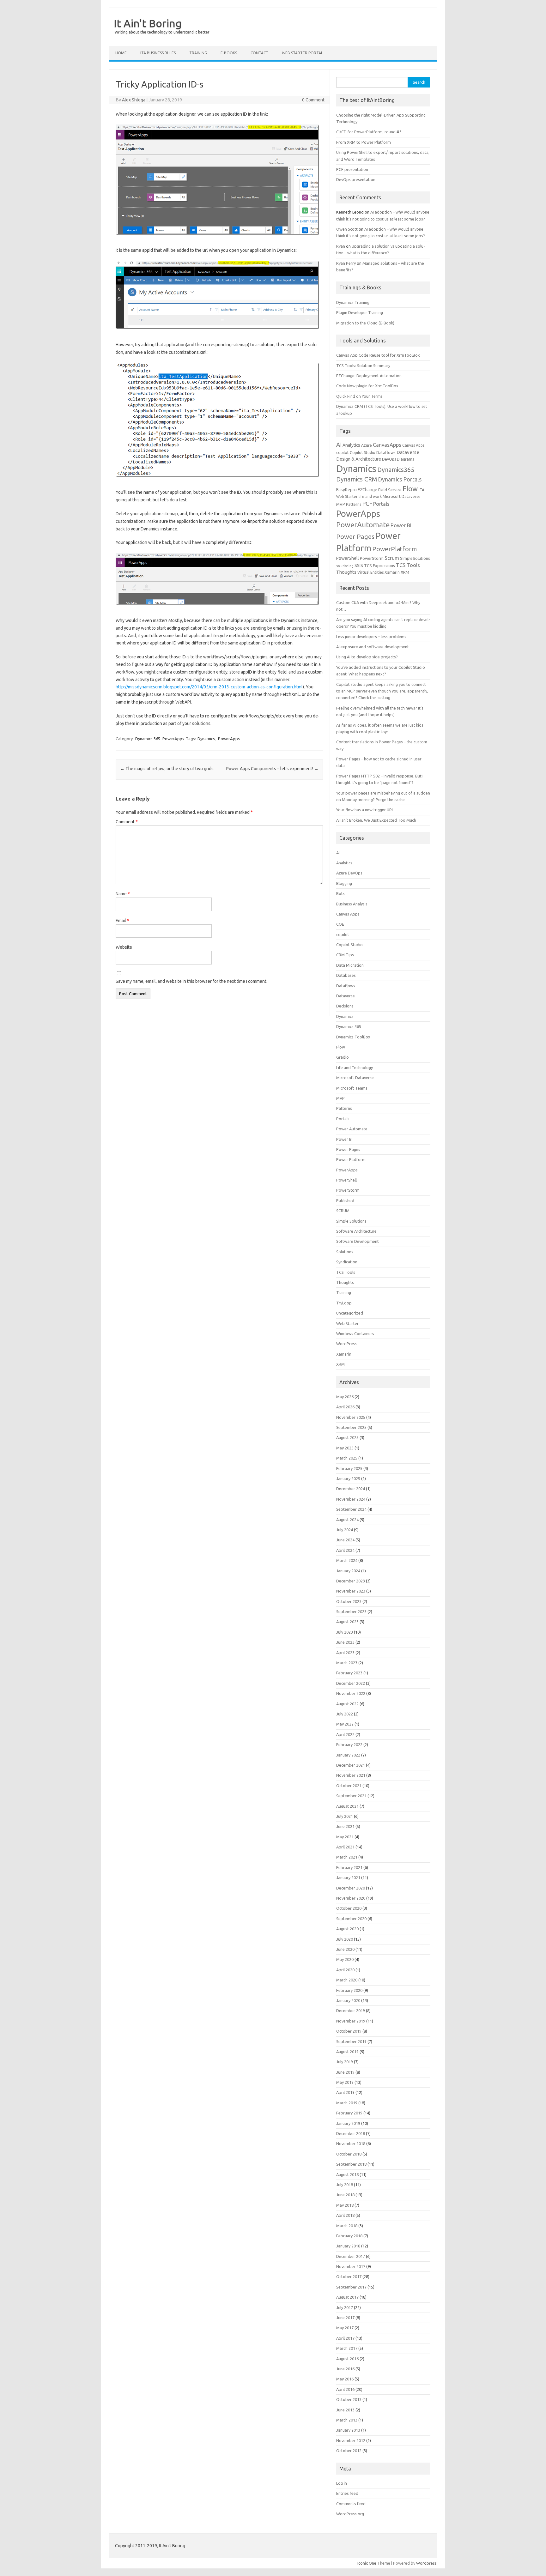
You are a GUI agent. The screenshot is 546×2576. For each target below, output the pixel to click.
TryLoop (344, 1303)
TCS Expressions (379, 565)
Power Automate (352, 1129)
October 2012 (349, 2451)
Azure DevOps (349, 873)
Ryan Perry (346, 263)
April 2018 (345, 2215)
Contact (259, 53)
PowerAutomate (363, 525)
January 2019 (348, 2123)
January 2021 (348, 1878)
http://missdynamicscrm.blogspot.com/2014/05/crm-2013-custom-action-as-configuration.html (209, 687)
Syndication (347, 1262)
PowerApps (173, 739)
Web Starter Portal (302, 53)
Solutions (345, 1252)
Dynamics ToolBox (353, 1037)
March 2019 (347, 2103)
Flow (410, 489)
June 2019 (345, 2072)
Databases (346, 975)
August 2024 (347, 1520)
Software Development (358, 1241)
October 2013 (349, 2399)
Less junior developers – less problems (371, 637)
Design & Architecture (359, 459)
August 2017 (347, 2297)
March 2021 (347, 1857)
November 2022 (351, 1693)
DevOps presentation (356, 179)
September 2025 (351, 1427)
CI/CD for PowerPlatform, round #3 (369, 132)
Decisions (345, 1006)
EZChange (367, 490)
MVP (341, 504)
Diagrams (405, 459)
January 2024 (348, 1571)
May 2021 (345, 1837)
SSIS (359, 565)
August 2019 (347, 2052)
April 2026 (345, 1407)
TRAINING (198, 53)
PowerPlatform (394, 549)
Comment (127, 822)
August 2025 (347, 1437)
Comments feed (351, 2504)
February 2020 (349, 1990)
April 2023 (345, 1653)
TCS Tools (408, 565)
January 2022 (348, 1755)
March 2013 (347, 2420)
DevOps (389, 459)
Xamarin (392, 572)
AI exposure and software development (373, 647)
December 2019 (351, 2011)
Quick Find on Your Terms (359, 396)
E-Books (229, 53)
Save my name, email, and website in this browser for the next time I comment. (191, 981)
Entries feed (347, 2493)
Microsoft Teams (352, 1088)
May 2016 (345, 2379)
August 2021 (347, 1806)
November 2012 (351, 2440)
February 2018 (349, 2236)
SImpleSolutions (415, 558)
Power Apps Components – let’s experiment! (272, 769)
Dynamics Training (353, 302)
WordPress (346, 1344)
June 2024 (345, 1540)
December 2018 (351, 2133)
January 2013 (348, 2430)
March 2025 (347, 1458)
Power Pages (355, 537)
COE (340, 924)
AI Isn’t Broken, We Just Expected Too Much (376, 820)
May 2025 (345, 1448)
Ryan (341, 246)
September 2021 (351, 1796)
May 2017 (345, 2328)
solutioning (345, 566)
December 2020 (351, 1888)
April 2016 (345, 2389)
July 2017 (345, 2307)
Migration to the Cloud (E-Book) (365, 323)
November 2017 (351, 2266)
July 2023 (345, 1632)
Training (344, 1292)
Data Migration (350, 965)
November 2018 (351, 2144)
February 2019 (349, 2113)
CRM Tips (345, 955)
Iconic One (367, 2563)
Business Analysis (352, 904)
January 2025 (348, 1478)
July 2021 (345, 1816)
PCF (367, 504)
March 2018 (347, 2226)
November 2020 (351, 1898)
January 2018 (348, 2246)
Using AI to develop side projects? (367, 657)
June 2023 (345, 1642)
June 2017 (345, 2318)
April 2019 (345, 2092)
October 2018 (349, 2154)
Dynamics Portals (400, 479)
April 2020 (345, 1970)
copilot (343, 453)
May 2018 (345, 2205)
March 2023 (347, 1663)
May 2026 (345, 1397)
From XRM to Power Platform (364, 142)
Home (121, 53)
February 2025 (349, 1468)
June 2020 (345, 1949)
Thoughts (346, 572)
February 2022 (349, 1745)
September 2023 (351, 1612)
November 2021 (351, 1775)
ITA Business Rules (158, 53)
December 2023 (351, 1581)
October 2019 (349, 2031)
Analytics (351, 445)
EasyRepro (346, 490)
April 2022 (345, 1734)
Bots (340, 893)
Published (345, 1200)
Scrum (392, 558)
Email (122, 921)
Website (124, 947)
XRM (405, 572)
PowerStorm (372, 558)
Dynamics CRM (357, 479)
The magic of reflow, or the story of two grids (167, 769)
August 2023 (347, 1622)
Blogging (344, 883)
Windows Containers (355, 1333)
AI (339, 444)
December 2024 (351, 1489)
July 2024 (345, 1530)
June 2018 (345, 2195)
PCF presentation (352, 169)
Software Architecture (356, 1231)
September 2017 (351, 2287)
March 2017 (347, 2348)
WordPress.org (350, 2514)
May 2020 (345, 1959)
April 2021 (345, 1847)
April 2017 (345, 2338)
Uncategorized (350, 1313)
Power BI (401, 525)
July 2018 (345, 2185)
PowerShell (348, 558)
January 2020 (348, 2000)
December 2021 (351, 1765)
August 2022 (347, 1704)
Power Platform (351, 1159)
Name (123, 894)
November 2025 (351, 1417)
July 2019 (345, 2062)
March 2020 (347, 1980)
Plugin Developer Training (360, 312)
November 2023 (351, 1591)
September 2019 (351, 2041)
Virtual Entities (370, 572)
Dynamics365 (396, 470)
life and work (370, 496)
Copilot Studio (363, 453)
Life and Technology (355, 1067)
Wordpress (426, 2563)
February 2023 (349, 1673)
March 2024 (347, 1560)
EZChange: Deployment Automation (369, 376)
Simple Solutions (351, 1221)
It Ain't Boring (148, 23)
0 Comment (313, 100)
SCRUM (343, 1211)
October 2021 (349, 1786)
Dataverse (408, 452)
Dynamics (206, 739)
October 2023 (349, 1601)
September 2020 (351, 1919)
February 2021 (349, 1867)
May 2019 (345, 2082)
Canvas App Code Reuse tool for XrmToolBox (378, 355)
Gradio (343, 1057)
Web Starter (347, 1323)
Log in (342, 2483)
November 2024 (351, 1499)
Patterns (354, 504)
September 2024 (351, 1509)
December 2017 (351, 2256)
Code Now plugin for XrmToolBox (367, 386)
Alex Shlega (134, 100)
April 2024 (345, 1550)
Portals (381, 504)
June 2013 (345, 2410)
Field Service (390, 490)
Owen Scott (347, 229)
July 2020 (345, 1939)
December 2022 (351, 1683)
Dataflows (386, 452)
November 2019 (351, 2021)
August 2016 (347, 2359)
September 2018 (351, 2164)
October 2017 (349, 2277)
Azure (367, 445)
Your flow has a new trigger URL (365, 810)
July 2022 (345, 1714)
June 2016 (345, 2369)
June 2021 (345, 1826)
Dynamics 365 (148, 739)
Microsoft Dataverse (402, 496)
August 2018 (347, 2174)
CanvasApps (387, 445)
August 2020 (347, 1929)
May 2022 (345, 1724)
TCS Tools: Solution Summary (363, 366)
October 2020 (349, 1908)
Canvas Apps (413, 445)
